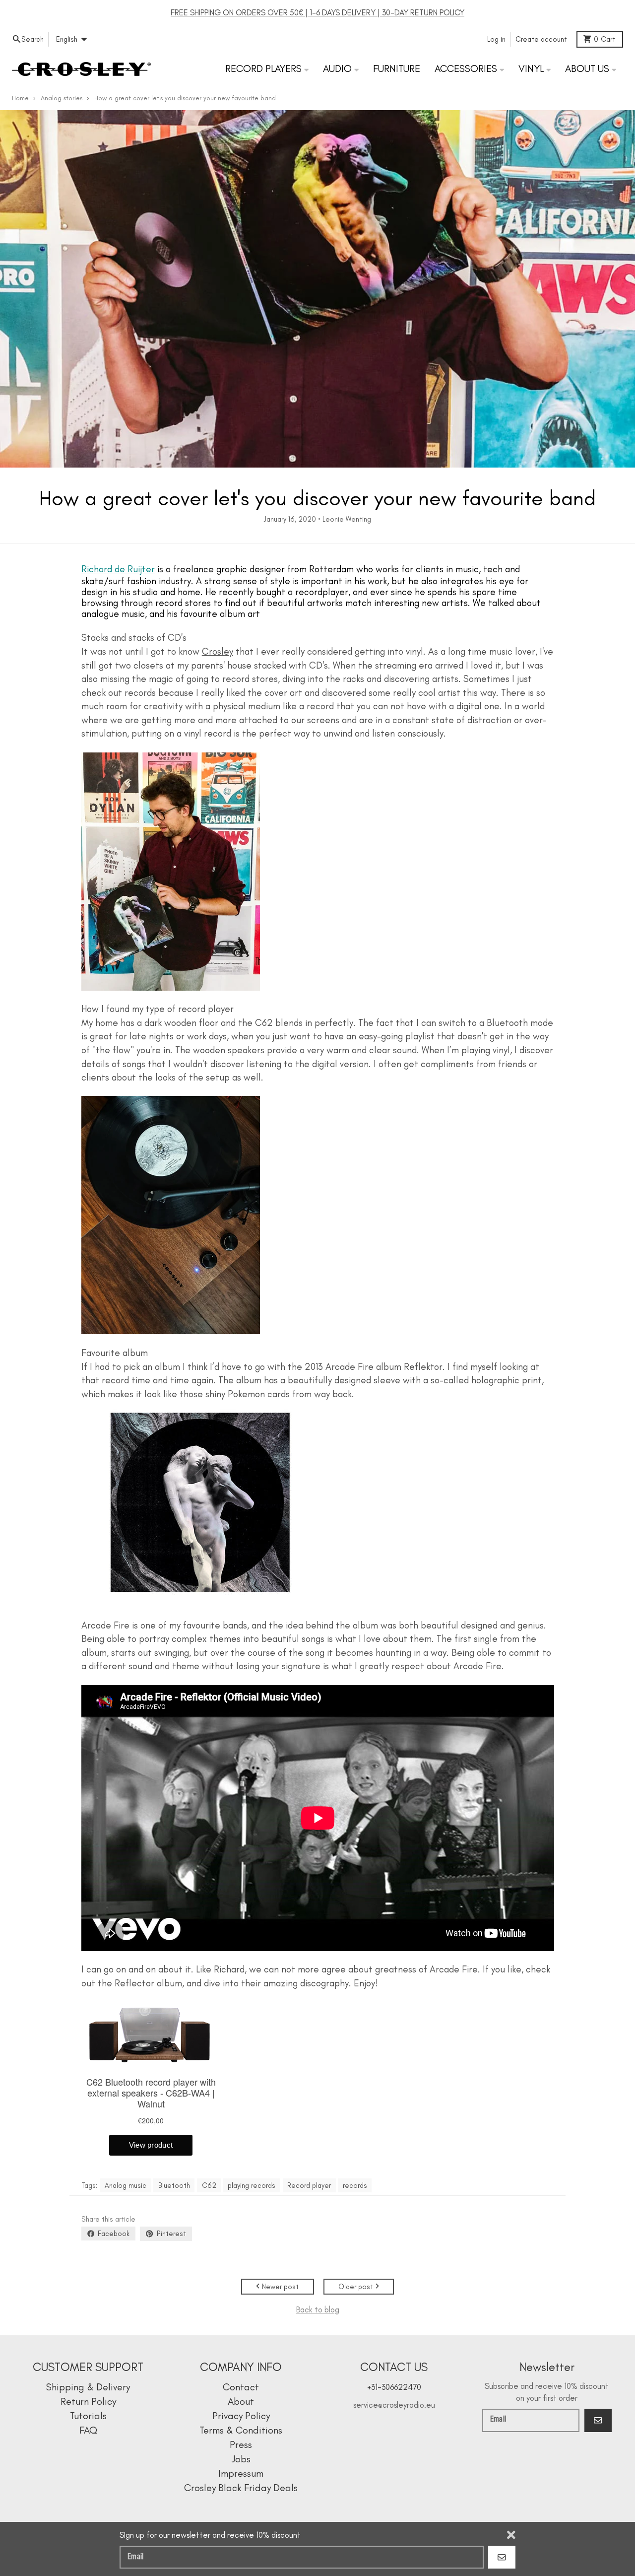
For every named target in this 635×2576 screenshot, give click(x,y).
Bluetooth (174, 2185)
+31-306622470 (394, 2387)
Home (20, 98)
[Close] (511, 2535)
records (355, 2185)
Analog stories (62, 98)
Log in (496, 39)
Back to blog (318, 2309)
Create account (541, 39)
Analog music (126, 2185)
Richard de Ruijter (118, 569)
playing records (252, 2185)
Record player (309, 2185)
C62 (209, 2185)
